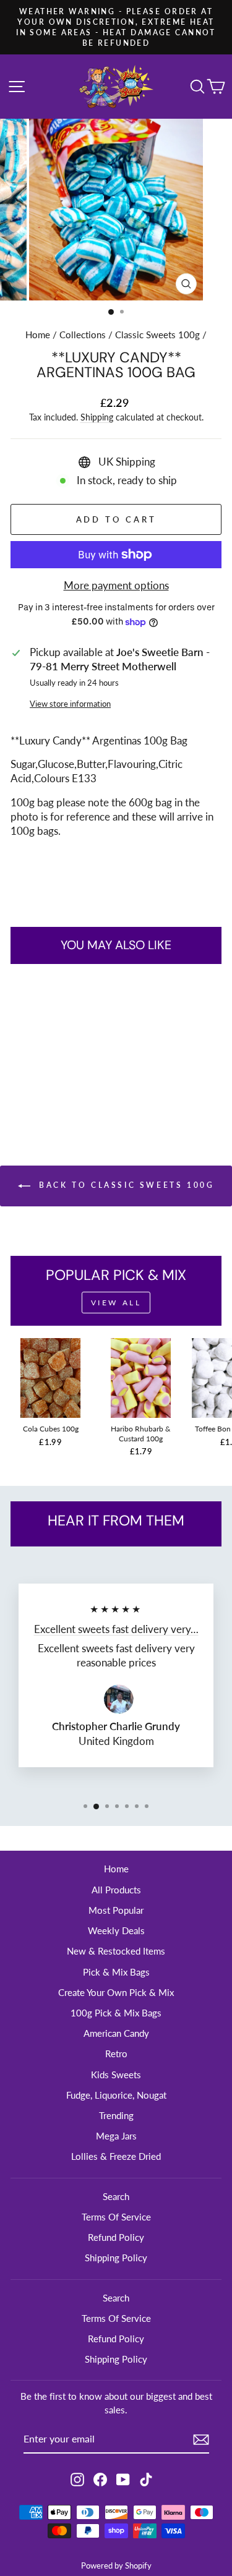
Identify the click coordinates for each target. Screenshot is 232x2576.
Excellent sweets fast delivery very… (116, 1629)
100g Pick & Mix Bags (116, 2013)
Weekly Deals (116, 1930)
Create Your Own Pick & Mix (116, 1992)
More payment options (116, 586)
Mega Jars (116, 2136)
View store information (70, 704)
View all (116, 1303)
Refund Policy (116, 2237)
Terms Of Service (116, 2217)
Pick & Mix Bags (116, 1972)
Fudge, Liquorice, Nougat (116, 2095)
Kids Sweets (116, 2075)
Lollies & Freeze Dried (116, 2156)
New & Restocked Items (116, 1951)
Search (116, 2196)
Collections (83, 335)
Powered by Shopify (116, 2566)
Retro (116, 2054)
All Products (116, 1890)
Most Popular (116, 1910)
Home (38, 335)
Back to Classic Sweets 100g (125, 1185)
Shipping (97, 417)
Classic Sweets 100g (157, 335)
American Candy (116, 2033)
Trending (116, 2115)
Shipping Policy (116, 2258)
